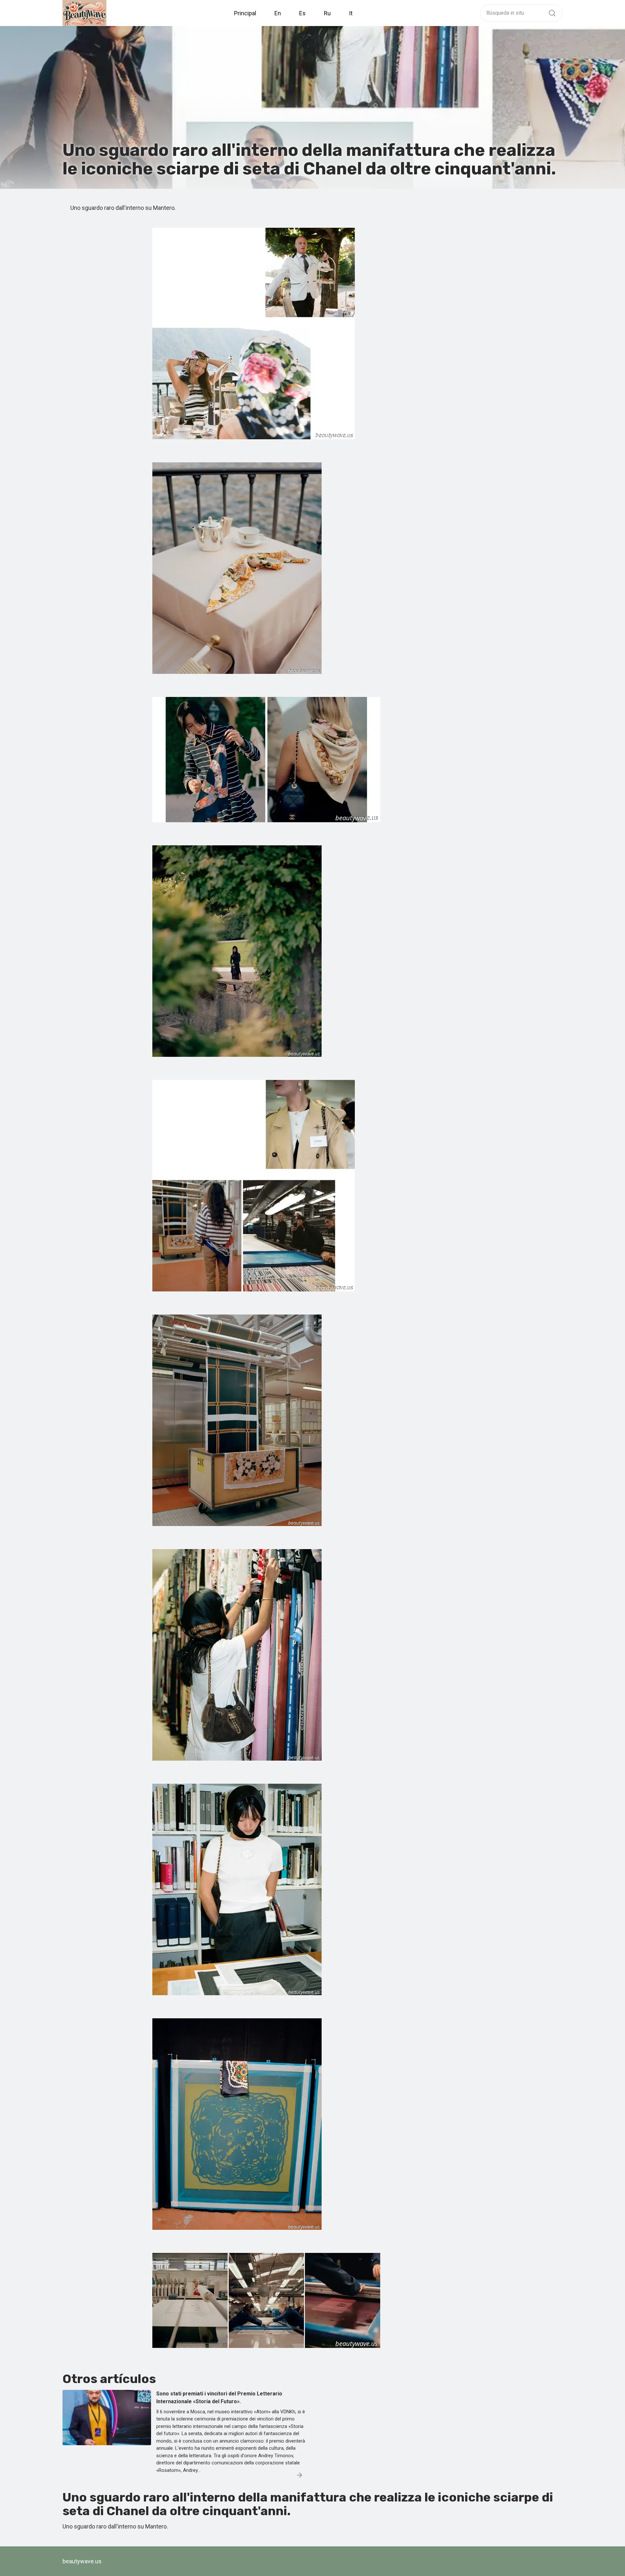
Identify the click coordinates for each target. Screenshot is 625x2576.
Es (302, 13)
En (278, 13)
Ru (327, 13)
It (351, 13)
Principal (245, 13)
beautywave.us (82, 2561)
